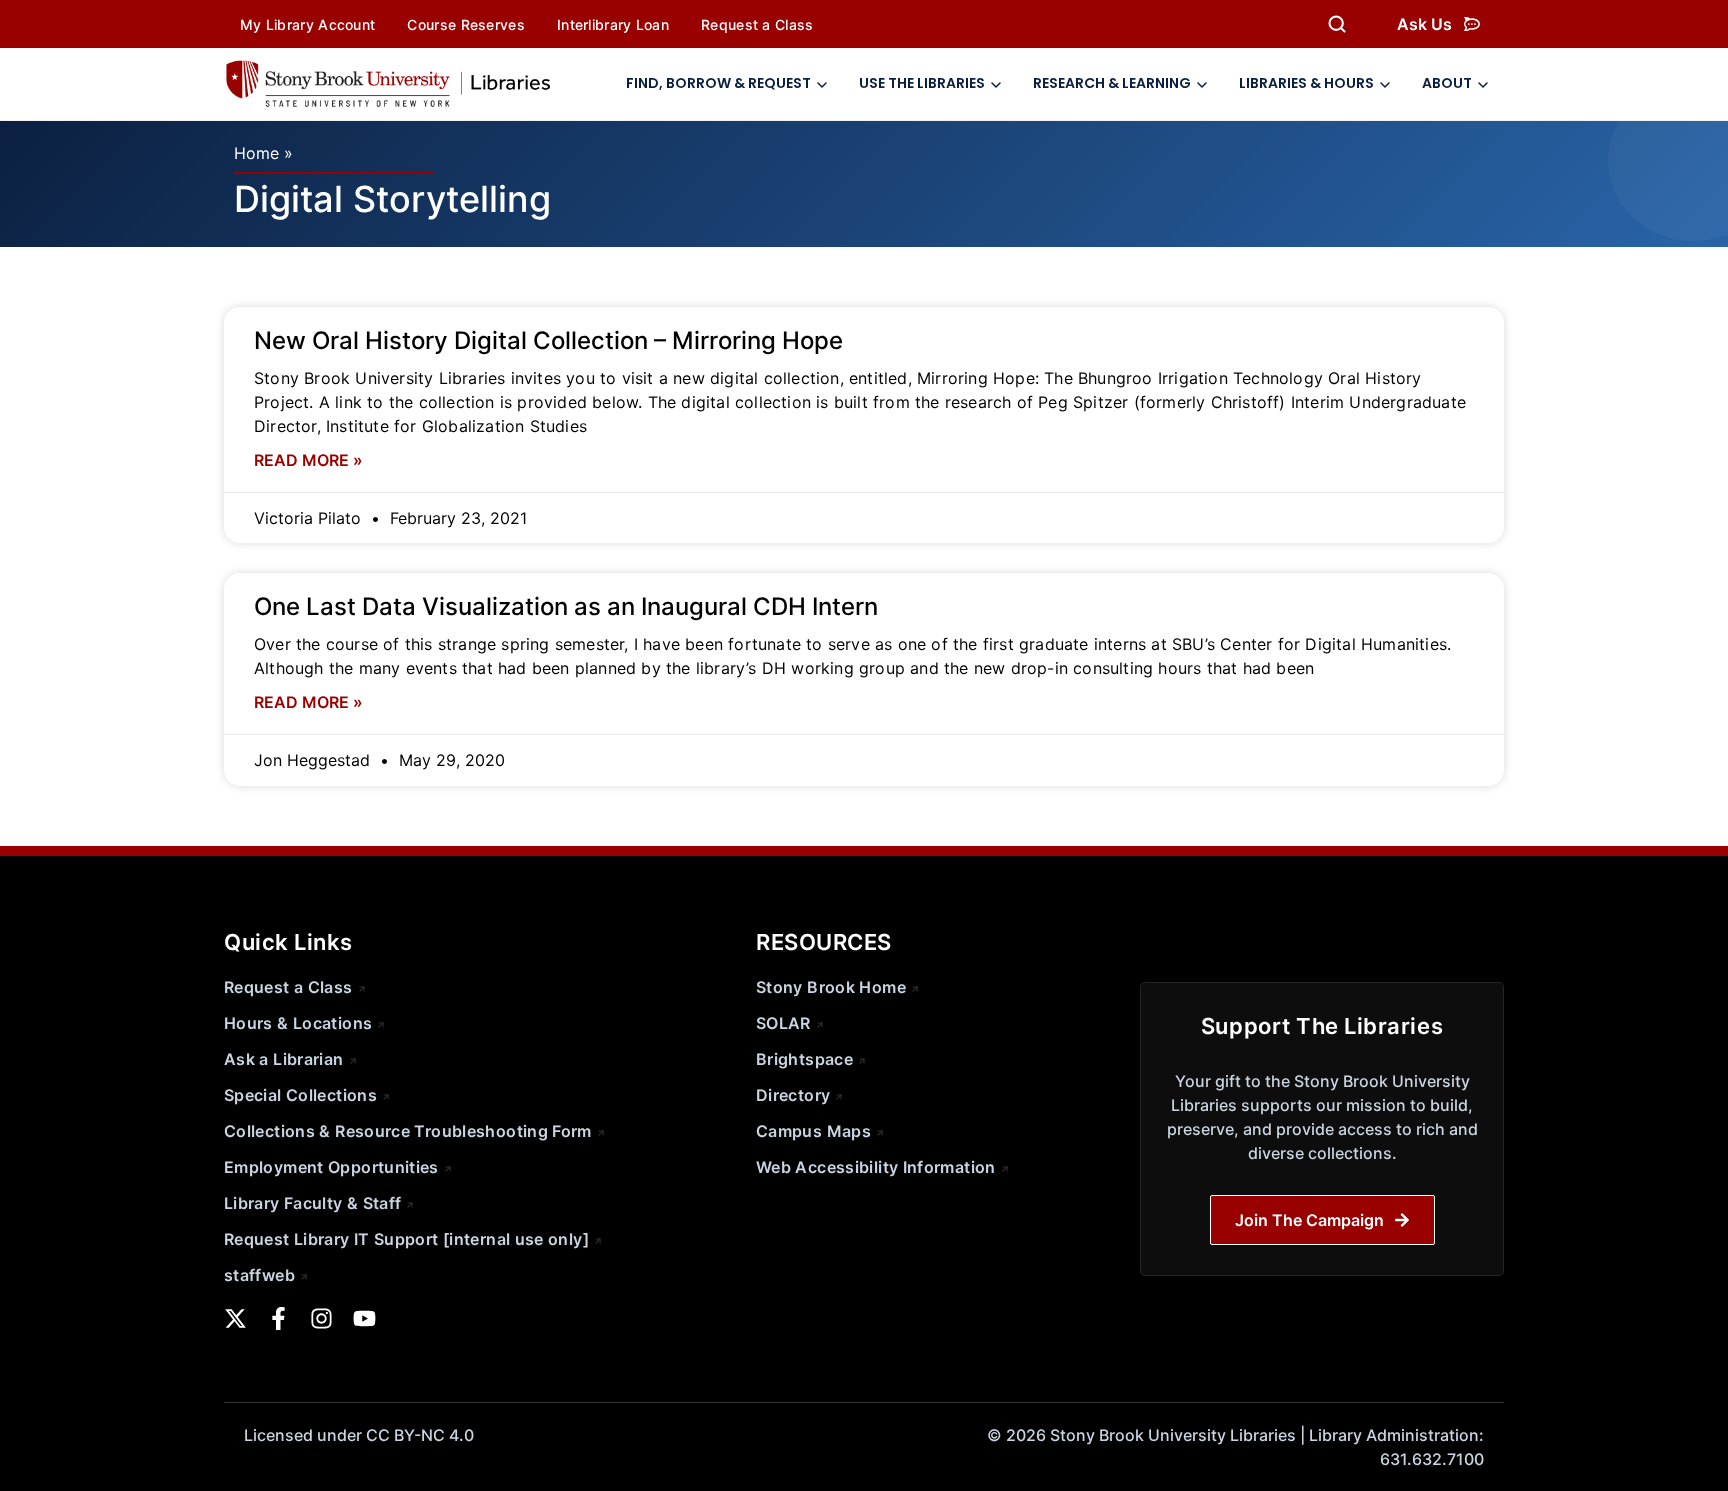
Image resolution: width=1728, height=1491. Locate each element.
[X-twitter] (235, 1318)
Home (256, 153)
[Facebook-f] (278, 1318)
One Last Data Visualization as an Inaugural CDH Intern (566, 606)
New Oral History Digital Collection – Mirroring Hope (548, 340)
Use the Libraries (922, 83)
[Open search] (1337, 24)
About (1447, 83)
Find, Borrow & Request (718, 83)
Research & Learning (1112, 83)
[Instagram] (321, 1318)
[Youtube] (364, 1318)
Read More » (308, 460)
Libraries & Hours (1306, 83)
